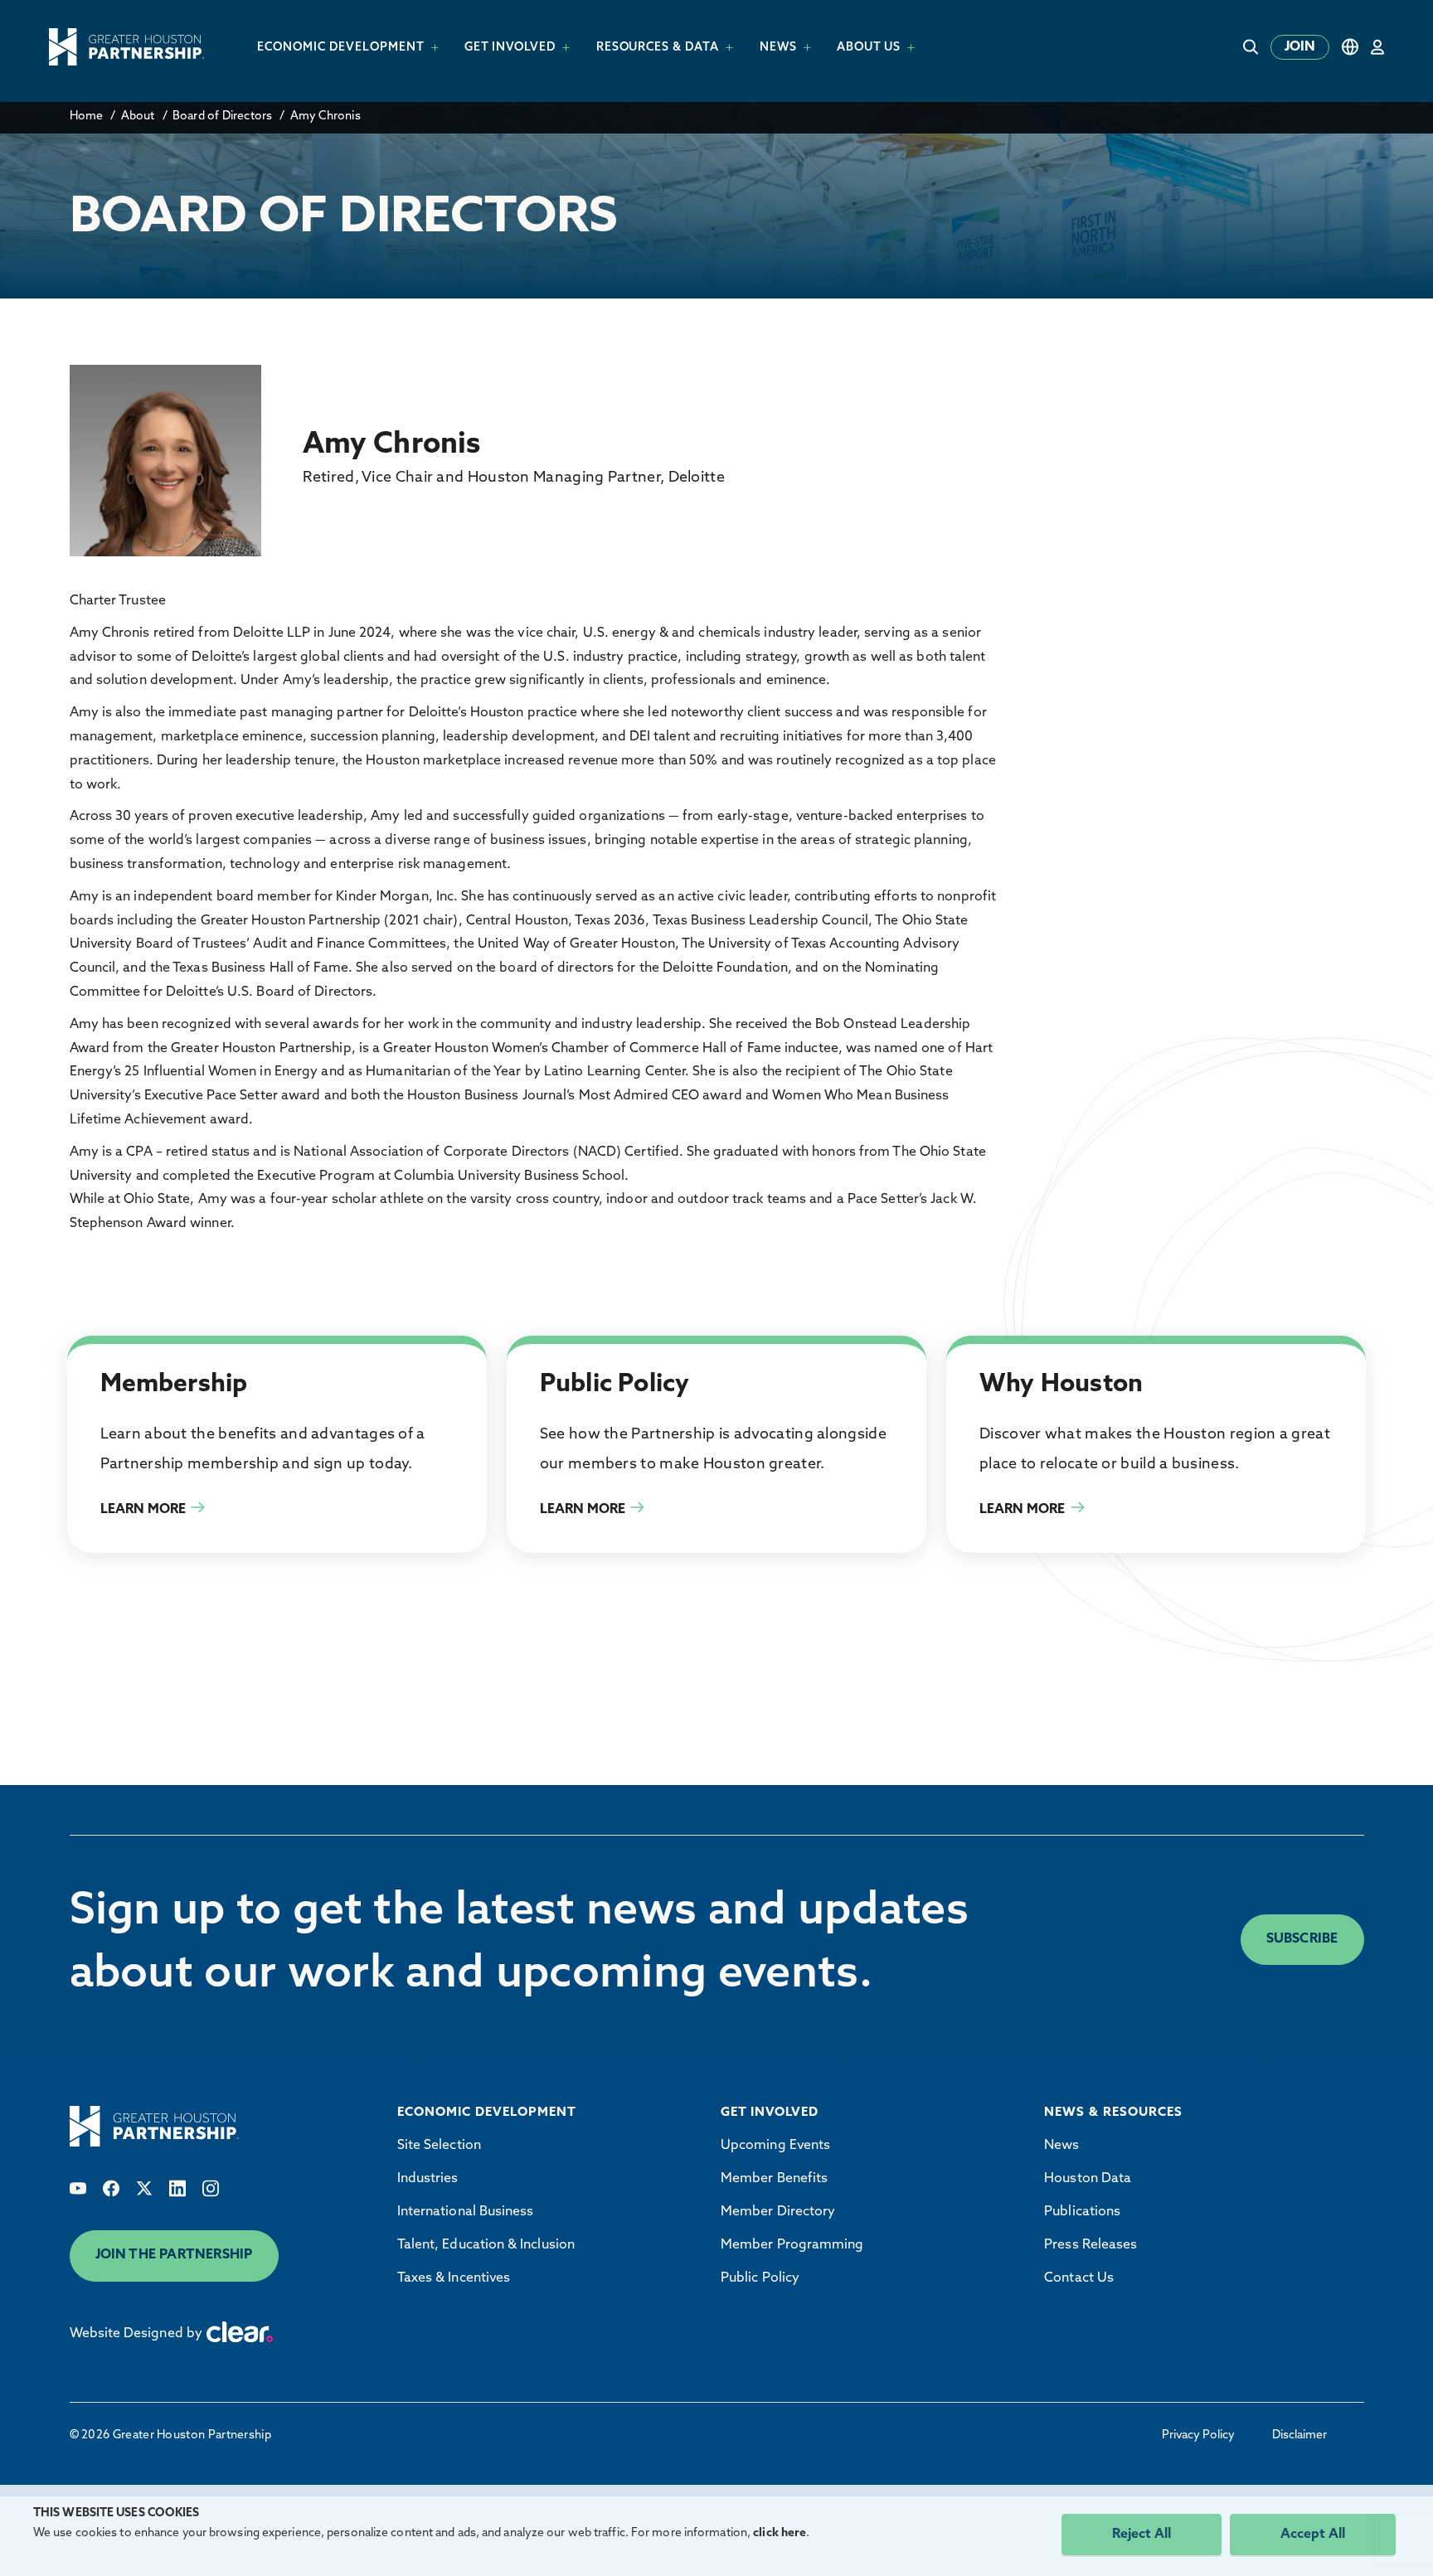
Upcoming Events (775, 2146)
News (1061, 2146)
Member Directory (778, 2212)
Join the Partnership (174, 2255)
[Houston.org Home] (126, 47)
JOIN (1300, 47)
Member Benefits (774, 2179)
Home (87, 116)
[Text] (78, 2188)
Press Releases (1091, 2245)
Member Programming (792, 2245)
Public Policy (760, 2278)
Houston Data (1088, 2179)
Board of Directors (223, 116)
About (138, 116)
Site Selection (439, 2146)
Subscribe (1302, 1939)
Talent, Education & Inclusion (486, 2245)
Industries (428, 2179)
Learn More (143, 1510)
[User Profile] (1377, 47)
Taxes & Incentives (454, 2278)
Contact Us (1079, 2278)
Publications (1082, 2212)
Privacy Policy (1198, 2435)
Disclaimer (1299, 2435)
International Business (466, 2212)
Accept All (1313, 2535)
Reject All (1142, 2535)
